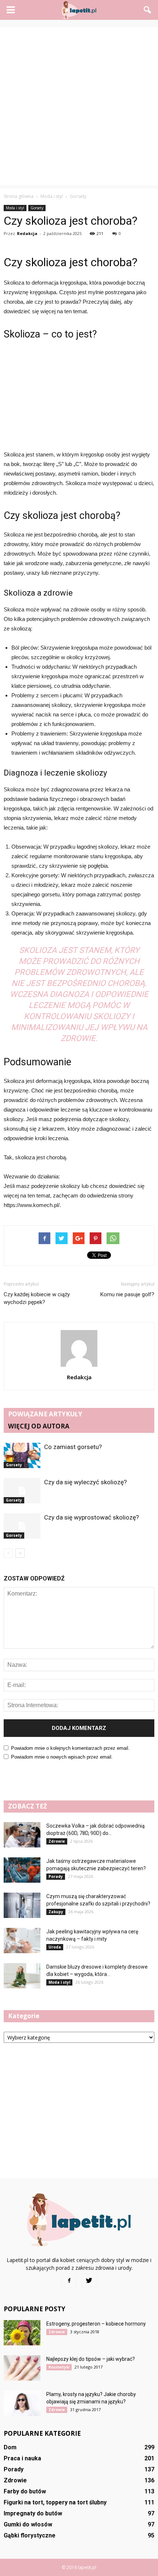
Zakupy (56, 1912)
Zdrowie (57, 1841)
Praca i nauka (22, 2458)
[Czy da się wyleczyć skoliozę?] (22, 1491)
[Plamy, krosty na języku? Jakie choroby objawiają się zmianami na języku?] (22, 2403)
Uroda (55, 1947)
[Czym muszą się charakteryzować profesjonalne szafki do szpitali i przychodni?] (22, 1905)
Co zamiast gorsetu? (73, 1447)
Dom (10, 2447)
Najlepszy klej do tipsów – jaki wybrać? (91, 2359)
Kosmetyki (59, 2367)
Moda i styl (15, 208)
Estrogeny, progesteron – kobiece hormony (96, 2324)
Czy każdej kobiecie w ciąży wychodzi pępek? (37, 1298)
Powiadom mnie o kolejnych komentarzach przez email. (70, 1748)
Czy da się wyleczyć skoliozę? (85, 1482)
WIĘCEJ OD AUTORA (39, 1426)
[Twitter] (89, 2281)
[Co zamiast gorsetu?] (22, 1455)
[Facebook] (69, 2281)
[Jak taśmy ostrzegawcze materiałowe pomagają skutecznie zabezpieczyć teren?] (22, 1870)
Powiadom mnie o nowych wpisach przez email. (62, 1757)
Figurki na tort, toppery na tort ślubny (55, 2502)
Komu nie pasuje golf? (127, 1294)
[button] (148, 10)
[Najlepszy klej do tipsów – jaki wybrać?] (22, 2368)
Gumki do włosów (28, 2524)
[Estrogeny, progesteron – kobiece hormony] (22, 2333)
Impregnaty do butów (33, 2513)
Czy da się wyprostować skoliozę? (91, 1517)
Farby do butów (25, 2491)
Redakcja (27, 233)
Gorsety (37, 208)
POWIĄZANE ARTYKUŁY (45, 1414)
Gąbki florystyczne (30, 2535)
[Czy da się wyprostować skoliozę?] (22, 1526)
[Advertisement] (79, 106)
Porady (56, 1876)
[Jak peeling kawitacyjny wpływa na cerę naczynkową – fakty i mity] (22, 1941)
